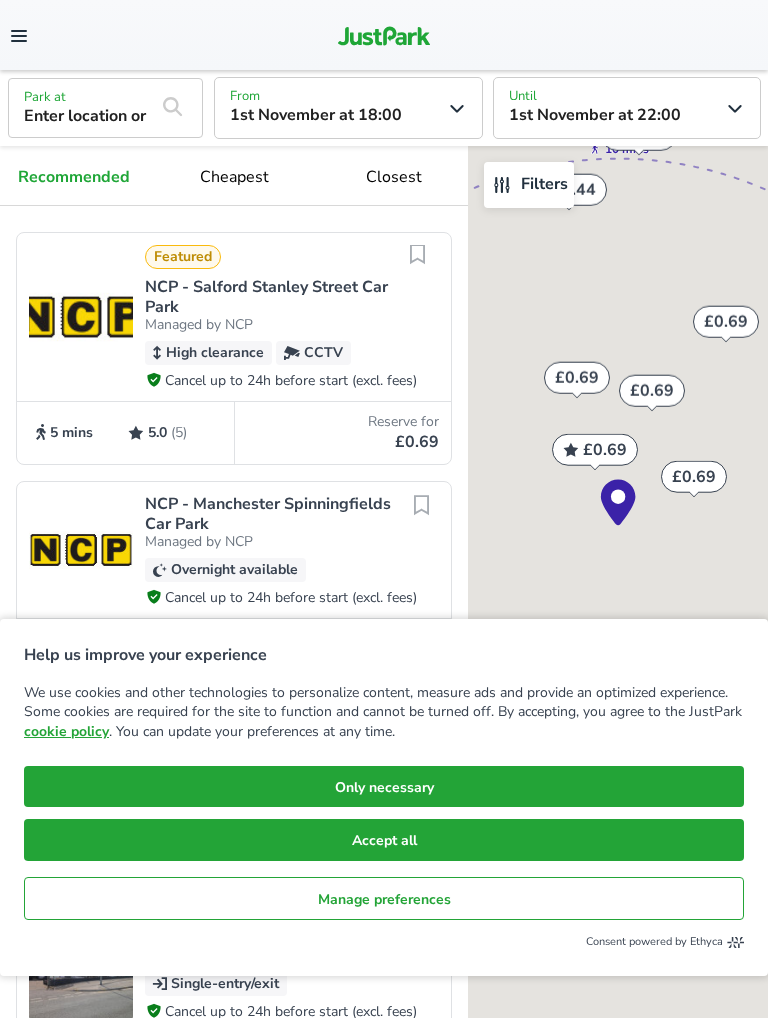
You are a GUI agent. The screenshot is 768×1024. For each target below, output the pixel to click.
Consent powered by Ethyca (654, 941)
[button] (234, 348)
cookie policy (66, 731)
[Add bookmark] (417, 267)
